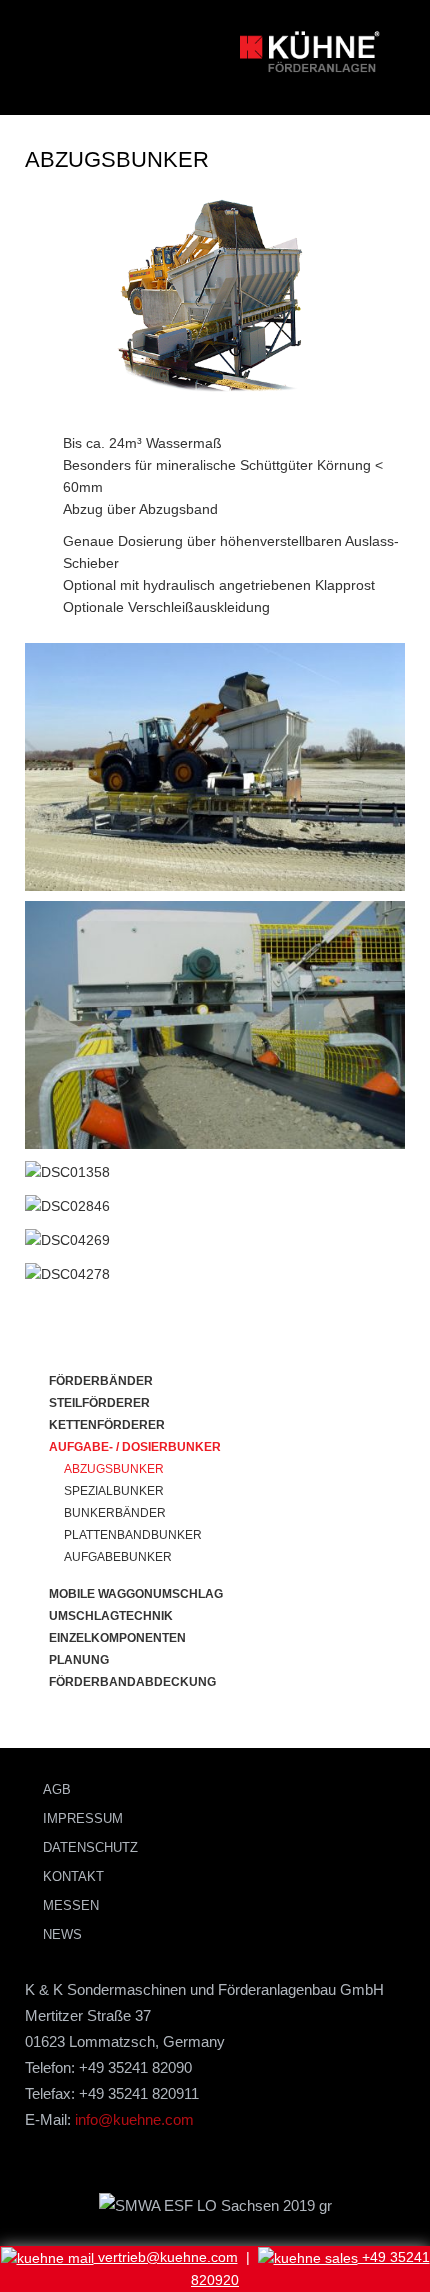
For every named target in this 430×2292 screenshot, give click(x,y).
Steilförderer (99, 1403)
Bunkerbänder (115, 1513)
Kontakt (73, 1876)
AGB (57, 1789)
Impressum (83, 1818)
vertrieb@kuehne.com (166, 2257)
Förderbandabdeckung (132, 1682)
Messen (71, 1905)
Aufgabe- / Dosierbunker (135, 1447)
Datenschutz (90, 1847)
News (62, 1934)
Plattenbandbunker (133, 1535)
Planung (79, 1660)
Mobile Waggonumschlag (136, 1594)
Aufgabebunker (118, 1557)
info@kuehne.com (134, 2119)
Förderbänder (101, 1381)
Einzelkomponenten (117, 1638)
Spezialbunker (114, 1491)
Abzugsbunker (114, 1469)
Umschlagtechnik (111, 1616)
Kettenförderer (107, 1425)
